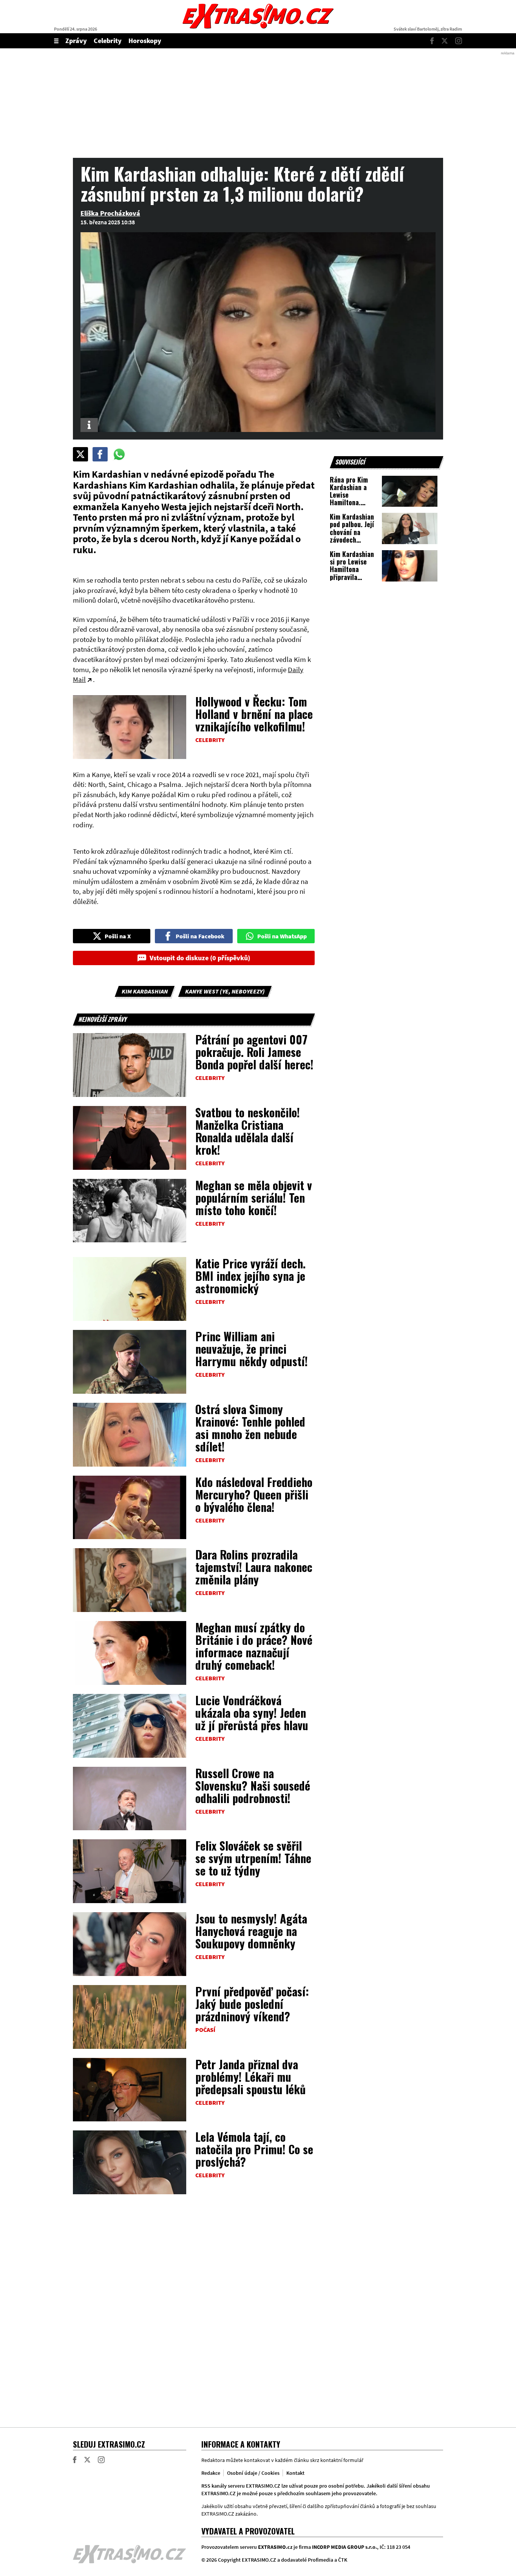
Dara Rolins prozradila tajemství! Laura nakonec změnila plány (254, 1567)
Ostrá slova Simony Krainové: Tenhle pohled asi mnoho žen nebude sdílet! (250, 1428)
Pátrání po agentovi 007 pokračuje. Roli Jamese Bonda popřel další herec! (254, 1052)
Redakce (211, 2473)
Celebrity (108, 41)
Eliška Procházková (110, 213)
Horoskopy (145, 41)
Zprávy (76, 41)
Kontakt (295, 2473)
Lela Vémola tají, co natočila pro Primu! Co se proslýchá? (254, 2149)
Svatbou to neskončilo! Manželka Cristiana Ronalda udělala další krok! (248, 1131)
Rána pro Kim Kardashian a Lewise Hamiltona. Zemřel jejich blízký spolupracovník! (352, 503)
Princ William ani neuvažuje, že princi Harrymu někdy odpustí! (252, 1349)
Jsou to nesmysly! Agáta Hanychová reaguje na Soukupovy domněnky (251, 1931)
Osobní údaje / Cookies (253, 2473)
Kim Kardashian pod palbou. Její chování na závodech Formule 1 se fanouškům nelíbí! (352, 540)
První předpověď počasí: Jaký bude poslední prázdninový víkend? (252, 2004)
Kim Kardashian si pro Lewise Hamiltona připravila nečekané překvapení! (352, 573)
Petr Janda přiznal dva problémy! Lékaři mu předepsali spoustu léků (250, 2077)
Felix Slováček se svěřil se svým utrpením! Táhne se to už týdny (253, 1858)
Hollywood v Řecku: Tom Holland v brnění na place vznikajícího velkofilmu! (254, 714)
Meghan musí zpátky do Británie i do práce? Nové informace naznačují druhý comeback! (254, 1646)
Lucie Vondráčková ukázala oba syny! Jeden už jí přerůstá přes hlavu (252, 1713)
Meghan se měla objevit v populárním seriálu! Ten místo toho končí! (254, 1198)
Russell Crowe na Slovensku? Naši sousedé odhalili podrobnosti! (253, 1785)
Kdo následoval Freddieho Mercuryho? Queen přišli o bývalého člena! (254, 1494)
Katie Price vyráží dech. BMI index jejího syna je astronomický (250, 1276)
